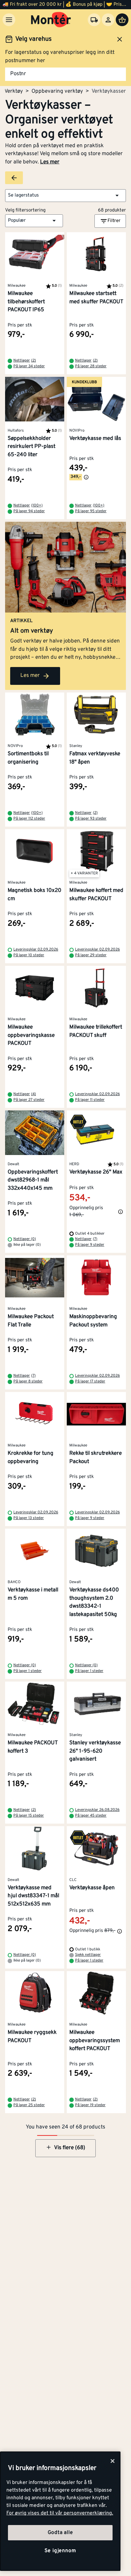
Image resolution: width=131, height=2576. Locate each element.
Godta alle (60, 2533)
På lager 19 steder (90, 2105)
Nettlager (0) (25, 1239)
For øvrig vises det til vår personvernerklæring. (60, 2513)
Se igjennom (60, 2551)
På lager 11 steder (90, 1100)
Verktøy (14, 91)
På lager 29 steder (91, 955)
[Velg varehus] (94, 20)
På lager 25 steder (29, 2105)
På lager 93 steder (91, 819)
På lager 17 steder (90, 1381)
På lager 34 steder (29, 366)
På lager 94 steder (29, 511)
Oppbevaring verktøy (57, 91)
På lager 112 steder (29, 819)
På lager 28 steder (91, 366)
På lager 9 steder (90, 1245)
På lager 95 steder (91, 511)
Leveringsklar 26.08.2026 (97, 1810)
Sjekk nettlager (88, 1955)
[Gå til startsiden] (51, 20)
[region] (60, 2511)
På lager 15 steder (29, 1816)
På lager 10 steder (29, 955)
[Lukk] (113, 2461)
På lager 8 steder (28, 1381)
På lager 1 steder (28, 1671)
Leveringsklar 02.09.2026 (36, 950)
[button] (65, 196)
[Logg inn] (108, 20)
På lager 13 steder (29, 1518)
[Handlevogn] (122, 20)
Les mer (50, 162)
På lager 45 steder (91, 1816)
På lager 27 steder (29, 1100)
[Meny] (9, 20)
